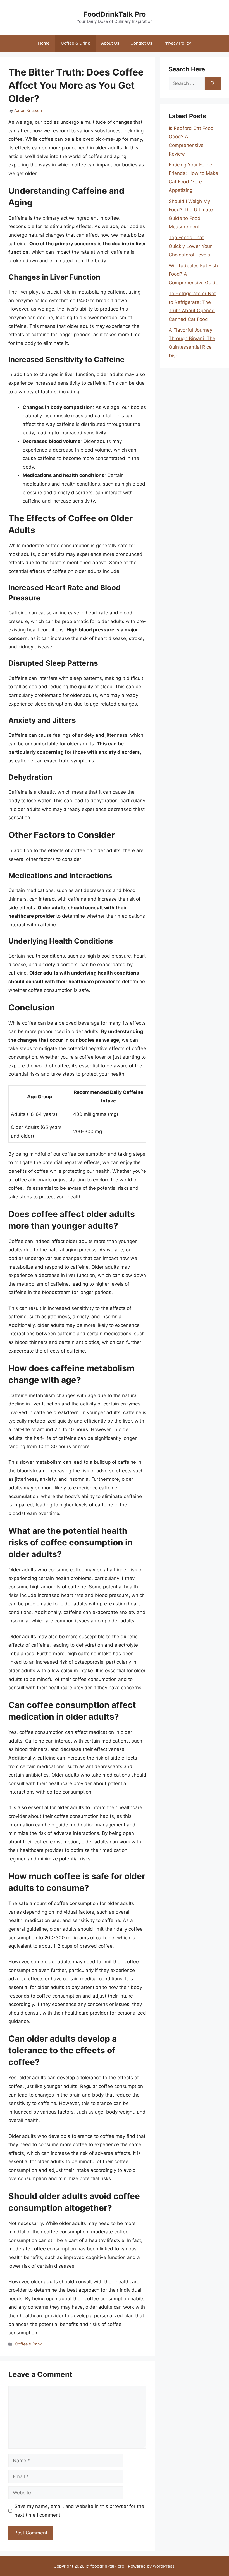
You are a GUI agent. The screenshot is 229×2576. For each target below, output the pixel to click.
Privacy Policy (177, 43)
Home (44, 43)
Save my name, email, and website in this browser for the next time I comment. (79, 2511)
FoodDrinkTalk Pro (115, 14)
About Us (110, 43)
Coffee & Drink (75, 43)
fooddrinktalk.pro (107, 2566)
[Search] (213, 84)
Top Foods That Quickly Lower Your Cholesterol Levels (190, 246)
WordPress (164, 2566)
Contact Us (141, 43)
